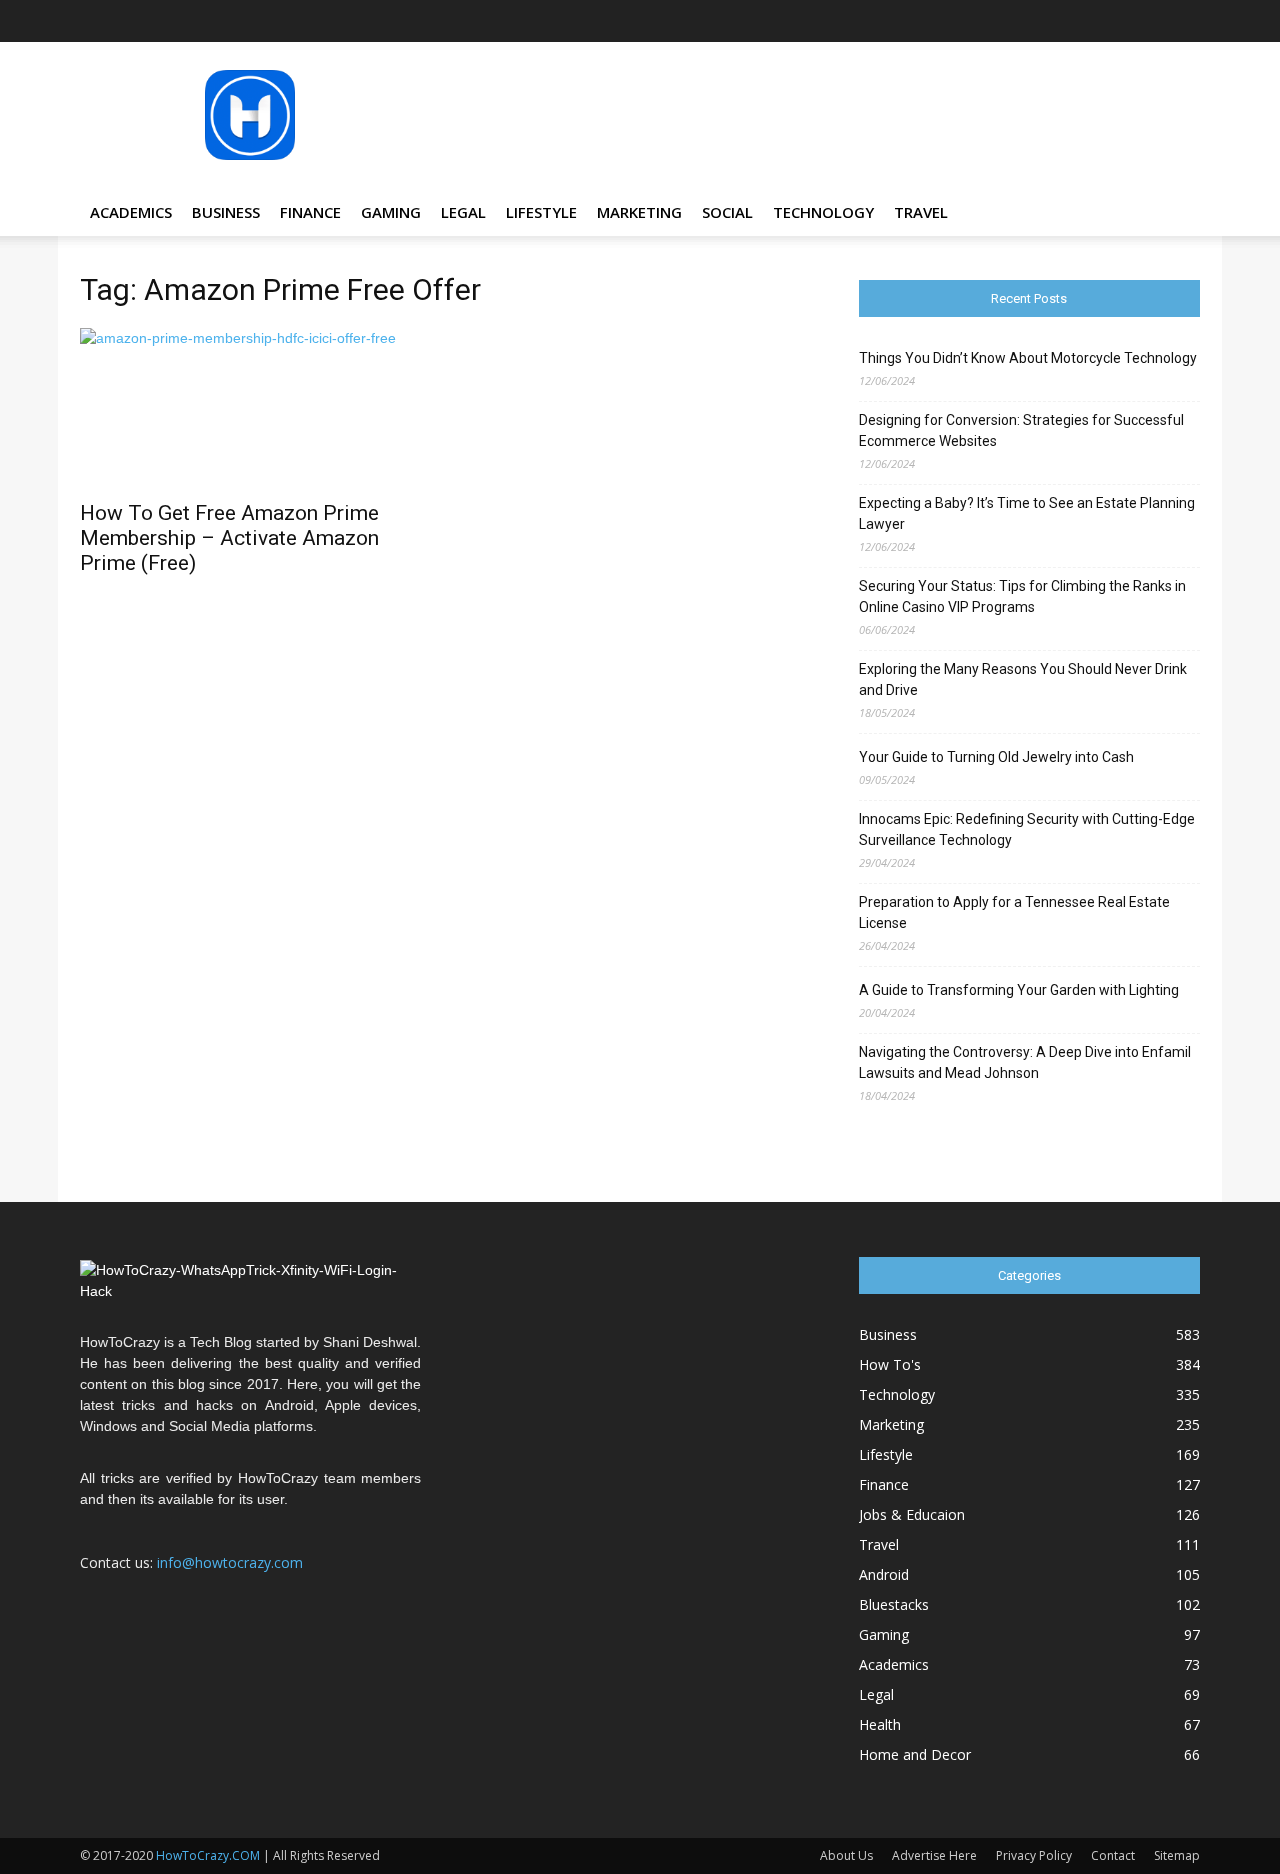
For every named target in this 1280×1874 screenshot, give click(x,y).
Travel (921, 212)
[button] (1176, 213)
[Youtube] (1185, 21)
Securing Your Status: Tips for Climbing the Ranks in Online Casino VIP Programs (1022, 596)
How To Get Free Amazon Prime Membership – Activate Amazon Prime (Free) (229, 538)
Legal (463, 212)
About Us (846, 1855)
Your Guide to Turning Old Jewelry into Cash (996, 757)
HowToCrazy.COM (208, 1855)
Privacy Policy (1034, 1855)
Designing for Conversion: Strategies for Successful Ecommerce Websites (1021, 430)
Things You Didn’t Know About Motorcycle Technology (1028, 358)
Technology (823, 212)
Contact (1113, 1855)
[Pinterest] (1119, 21)
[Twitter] (1152, 21)
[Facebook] (987, 21)
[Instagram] (1053, 21)
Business (226, 212)
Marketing (639, 212)
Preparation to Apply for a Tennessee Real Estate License (1014, 912)
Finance (310, 212)
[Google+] (1020, 21)
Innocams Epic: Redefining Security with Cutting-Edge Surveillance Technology (1027, 829)
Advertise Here (934, 1855)
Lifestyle (541, 212)
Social (727, 212)
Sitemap (1177, 1855)
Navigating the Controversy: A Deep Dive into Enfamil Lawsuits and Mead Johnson (1025, 1062)
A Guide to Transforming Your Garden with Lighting (1019, 990)
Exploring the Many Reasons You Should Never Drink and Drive (1023, 679)
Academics (131, 212)
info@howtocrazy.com (230, 1562)
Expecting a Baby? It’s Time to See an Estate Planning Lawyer (1027, 513)
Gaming (391, 212)
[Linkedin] (1086, 21)
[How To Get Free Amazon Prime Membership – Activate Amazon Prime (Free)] (250, 408)
